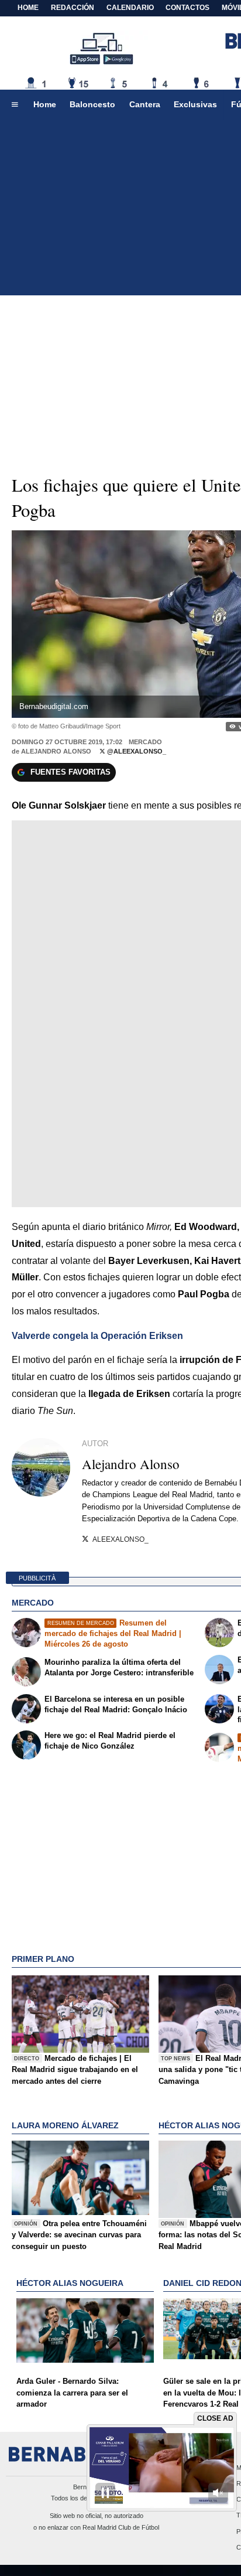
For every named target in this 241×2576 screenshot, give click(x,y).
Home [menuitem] (45, 104)
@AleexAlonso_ (136, 751)
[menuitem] (15, 105)
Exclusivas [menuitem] (195, 104)
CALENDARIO (130, 8)
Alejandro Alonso (56, 751)
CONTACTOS (187, 8)
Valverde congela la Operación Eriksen (97, 1336)
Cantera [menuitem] (145, 104)
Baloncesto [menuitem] (92, 104)
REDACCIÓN (73, 8)
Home (28, 8)
